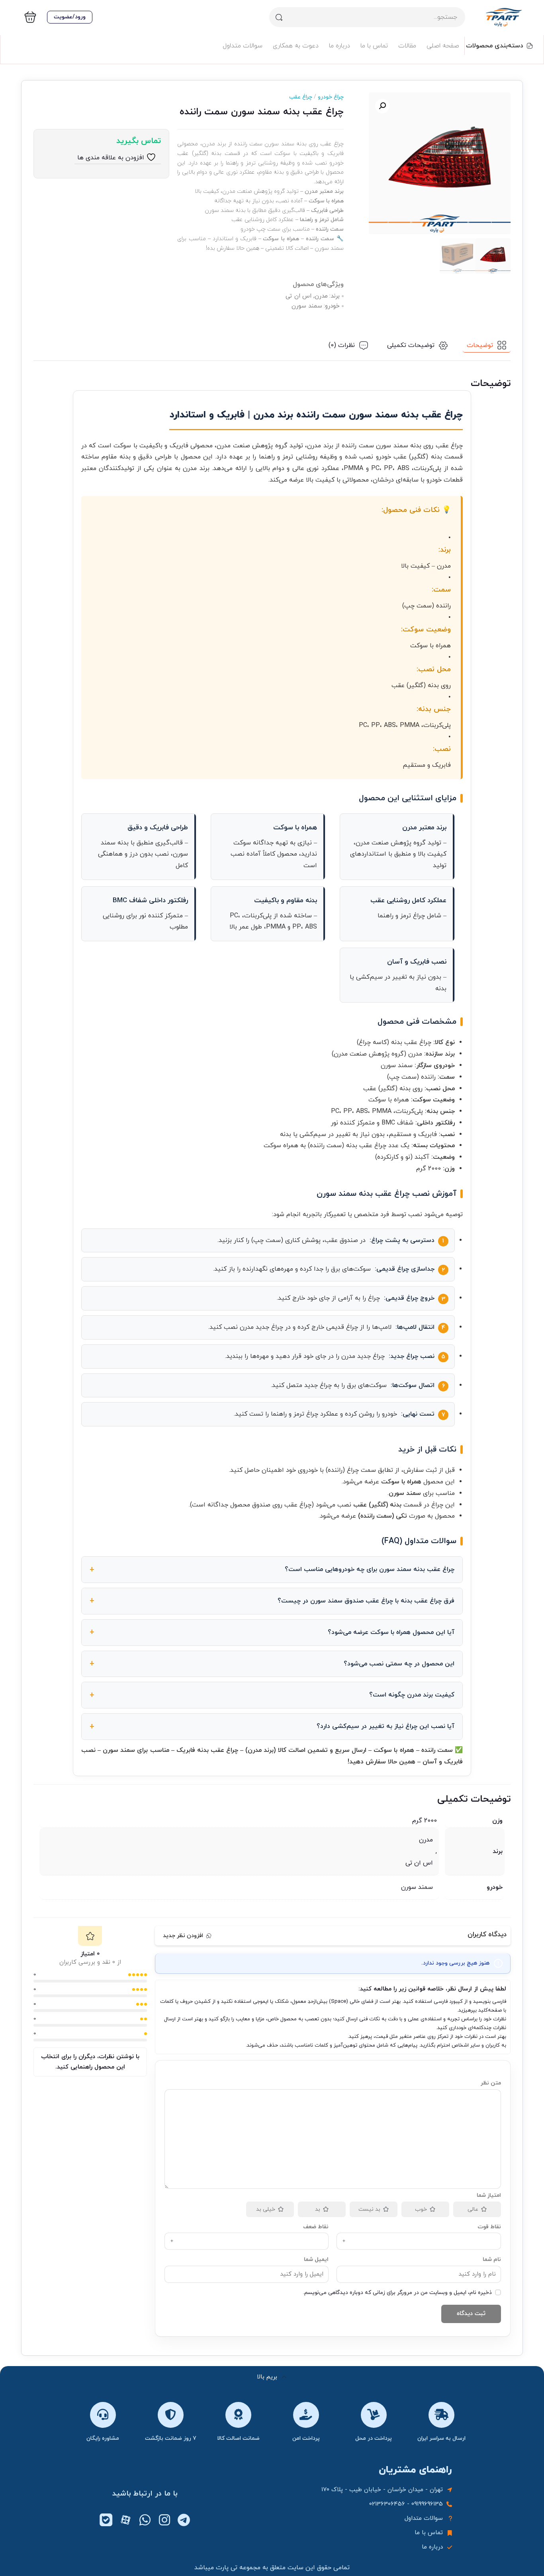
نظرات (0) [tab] (342, 345)
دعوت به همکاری (296, 46)
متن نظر (491, 2083)
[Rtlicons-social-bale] (106, 2520)
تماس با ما (374, 46)
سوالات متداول (243, 46)
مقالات (407, 46)
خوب (421, 2209)
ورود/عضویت (70, 17)
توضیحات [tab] (480, 345)
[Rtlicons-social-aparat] (125, 2520)
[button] (382, 106)
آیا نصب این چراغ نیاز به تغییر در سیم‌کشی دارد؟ (385, 1726)
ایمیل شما (316, 2260)
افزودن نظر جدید (183, 1936)
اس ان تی (419, 1863)
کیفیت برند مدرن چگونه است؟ (412, 1695)
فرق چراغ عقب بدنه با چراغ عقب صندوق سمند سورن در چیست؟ (366, 1601)
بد (318, 2209)
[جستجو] (279, 17)
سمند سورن (417, 1887)
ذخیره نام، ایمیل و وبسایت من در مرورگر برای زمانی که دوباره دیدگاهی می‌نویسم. (397, 2293)
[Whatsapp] (145, 2520)
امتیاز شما (489, 2195)
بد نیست (369, 2209)
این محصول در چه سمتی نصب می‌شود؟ (399, 1664)
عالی (473, 2209)
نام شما (492, 2260)
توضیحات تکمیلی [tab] (411, 345)
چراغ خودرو (328, 97)
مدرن (426, 1840)
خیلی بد (266, 2209)
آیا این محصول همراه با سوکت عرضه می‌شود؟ (391, 1632)
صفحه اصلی (443, 46)
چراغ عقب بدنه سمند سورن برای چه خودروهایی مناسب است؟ (370, 1569)
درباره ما (340, 46)
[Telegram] (184, 2520)
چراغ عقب (301, 97)
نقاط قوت (489, 2227)
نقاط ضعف (316, 2227)
